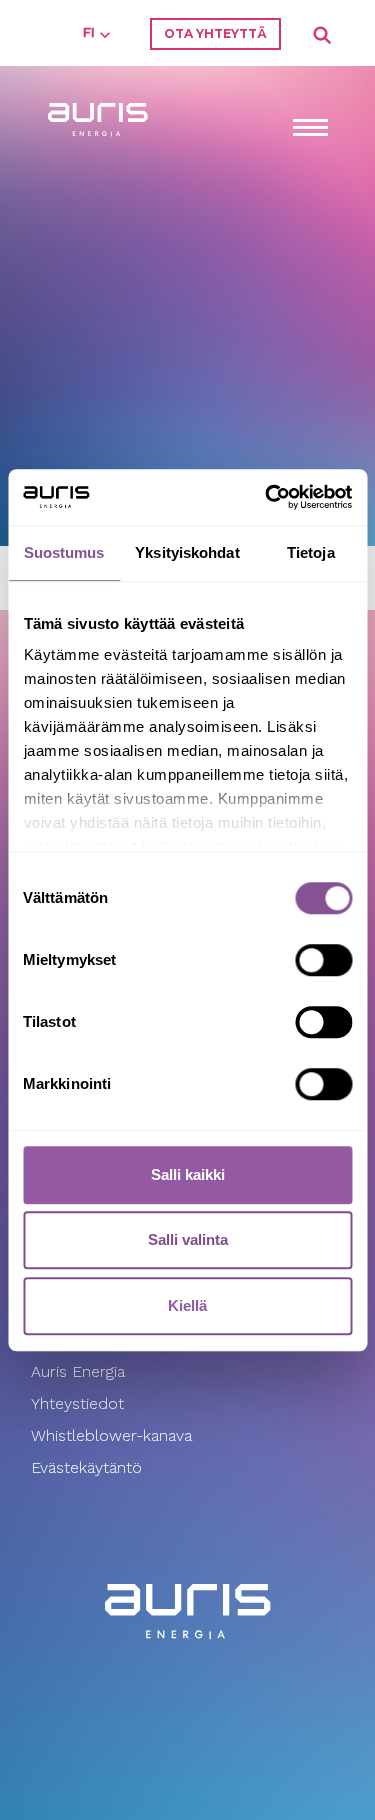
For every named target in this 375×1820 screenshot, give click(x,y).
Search (323, 36)
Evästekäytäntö (89, 1467)
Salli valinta (188, 1239)
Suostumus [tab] (64, 552)
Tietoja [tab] (311, 552)
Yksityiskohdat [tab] (187, 552)
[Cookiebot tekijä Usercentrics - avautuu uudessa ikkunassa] (267, 497)
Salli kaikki (188, 1174)
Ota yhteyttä (215, 33)
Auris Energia (78, 1371)
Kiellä (187, 1305)
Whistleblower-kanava (111, 1435)
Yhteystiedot (77, 1403)
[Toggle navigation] (310, 129)
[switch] (323, 960)
